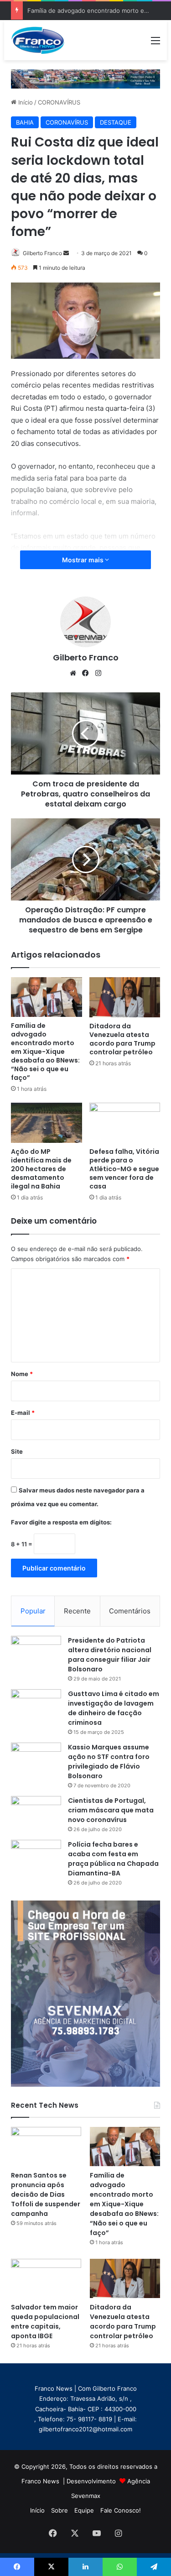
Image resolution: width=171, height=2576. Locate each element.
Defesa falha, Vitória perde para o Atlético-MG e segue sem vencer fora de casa (124, 1169)
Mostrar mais (83, 560)
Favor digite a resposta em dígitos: (61, 1522)
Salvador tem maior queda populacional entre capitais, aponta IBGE (45, 2322)
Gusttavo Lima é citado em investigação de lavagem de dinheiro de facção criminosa (114, 1708)
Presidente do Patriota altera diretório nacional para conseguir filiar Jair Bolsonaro (110, 1655)
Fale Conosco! (121, 2510)
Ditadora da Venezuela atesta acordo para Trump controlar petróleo (122, 1039)
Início (25, 102)
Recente (77, 1611)
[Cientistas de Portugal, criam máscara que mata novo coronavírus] (36, 1813)
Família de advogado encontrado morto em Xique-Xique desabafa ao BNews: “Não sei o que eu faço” (45, 1052)
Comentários (130, 1611)
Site (17, 1451)
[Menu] (155, 44)
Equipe (84, 2510)
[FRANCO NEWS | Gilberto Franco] (42, 40)
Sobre (60, 2510)
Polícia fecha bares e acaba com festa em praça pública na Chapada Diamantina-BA (113, 1859)
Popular (33, 1611)
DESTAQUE (116, 122)
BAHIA (25, 122)
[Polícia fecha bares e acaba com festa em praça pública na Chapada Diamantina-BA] (36, 1857)
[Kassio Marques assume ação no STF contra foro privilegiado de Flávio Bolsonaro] (36, 1760)
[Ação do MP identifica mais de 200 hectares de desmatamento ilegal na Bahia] (46, 1123)
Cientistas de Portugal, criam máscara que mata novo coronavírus (111, 1810)
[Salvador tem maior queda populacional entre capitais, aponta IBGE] (46, 2278)
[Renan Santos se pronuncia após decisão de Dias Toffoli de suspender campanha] (46, 2147)
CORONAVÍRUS (59, 102)
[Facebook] (86, 673)
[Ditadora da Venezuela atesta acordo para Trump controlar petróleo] (125, 997)
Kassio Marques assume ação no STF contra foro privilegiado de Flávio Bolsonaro (109, 1762)
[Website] (73, 673)
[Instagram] (98, 673)
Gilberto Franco (42, 253)
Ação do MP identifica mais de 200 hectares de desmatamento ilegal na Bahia (41, 1169)
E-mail (23, 1413)
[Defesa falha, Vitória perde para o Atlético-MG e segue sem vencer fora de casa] (125, 1123)
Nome (22, 1374)
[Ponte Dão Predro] (85, 79)
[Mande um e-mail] (66, 253)
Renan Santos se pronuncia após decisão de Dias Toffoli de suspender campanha (46, 2194)
